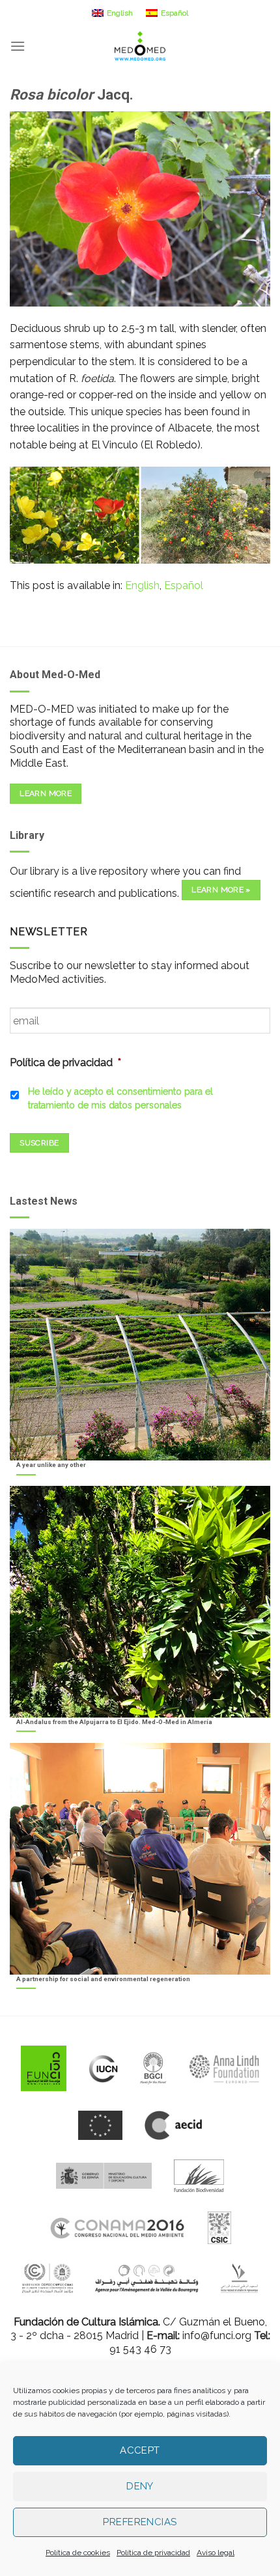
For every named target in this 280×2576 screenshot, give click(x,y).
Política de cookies (78, 2553)
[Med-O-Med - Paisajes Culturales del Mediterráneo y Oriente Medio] (140, 46)
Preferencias (140, 2522)
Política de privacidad (153, 2553)
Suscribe (39, 1143)
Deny (140, 2486)
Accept (140, 2450)
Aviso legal (216, 2553)
